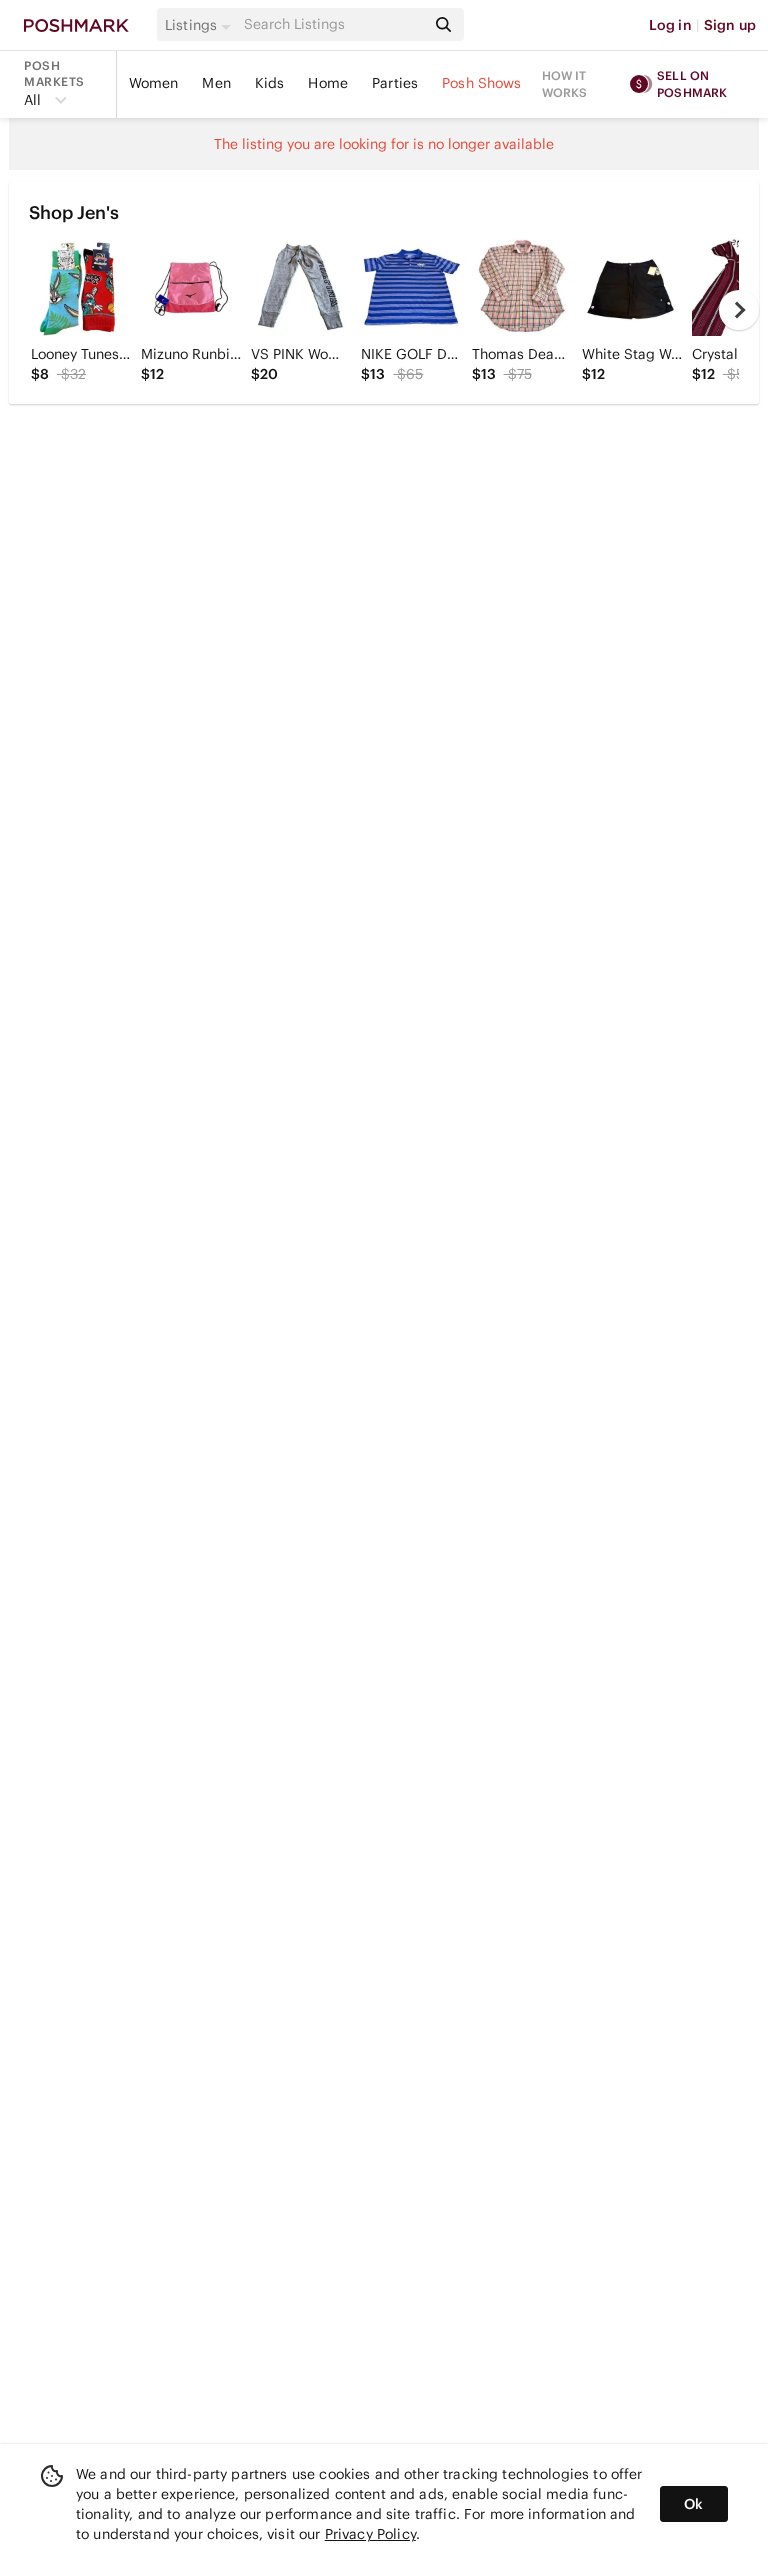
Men (216, 83)
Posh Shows (482, 83)
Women (154, 83)
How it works (565, 84)
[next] (739, 310)
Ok (693, 2504)
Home (328, 83)
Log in (670, 25)
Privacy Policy (370, 2534)
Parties (395, 83)
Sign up (730, 25)
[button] (201, 25)
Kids (270, 83)
